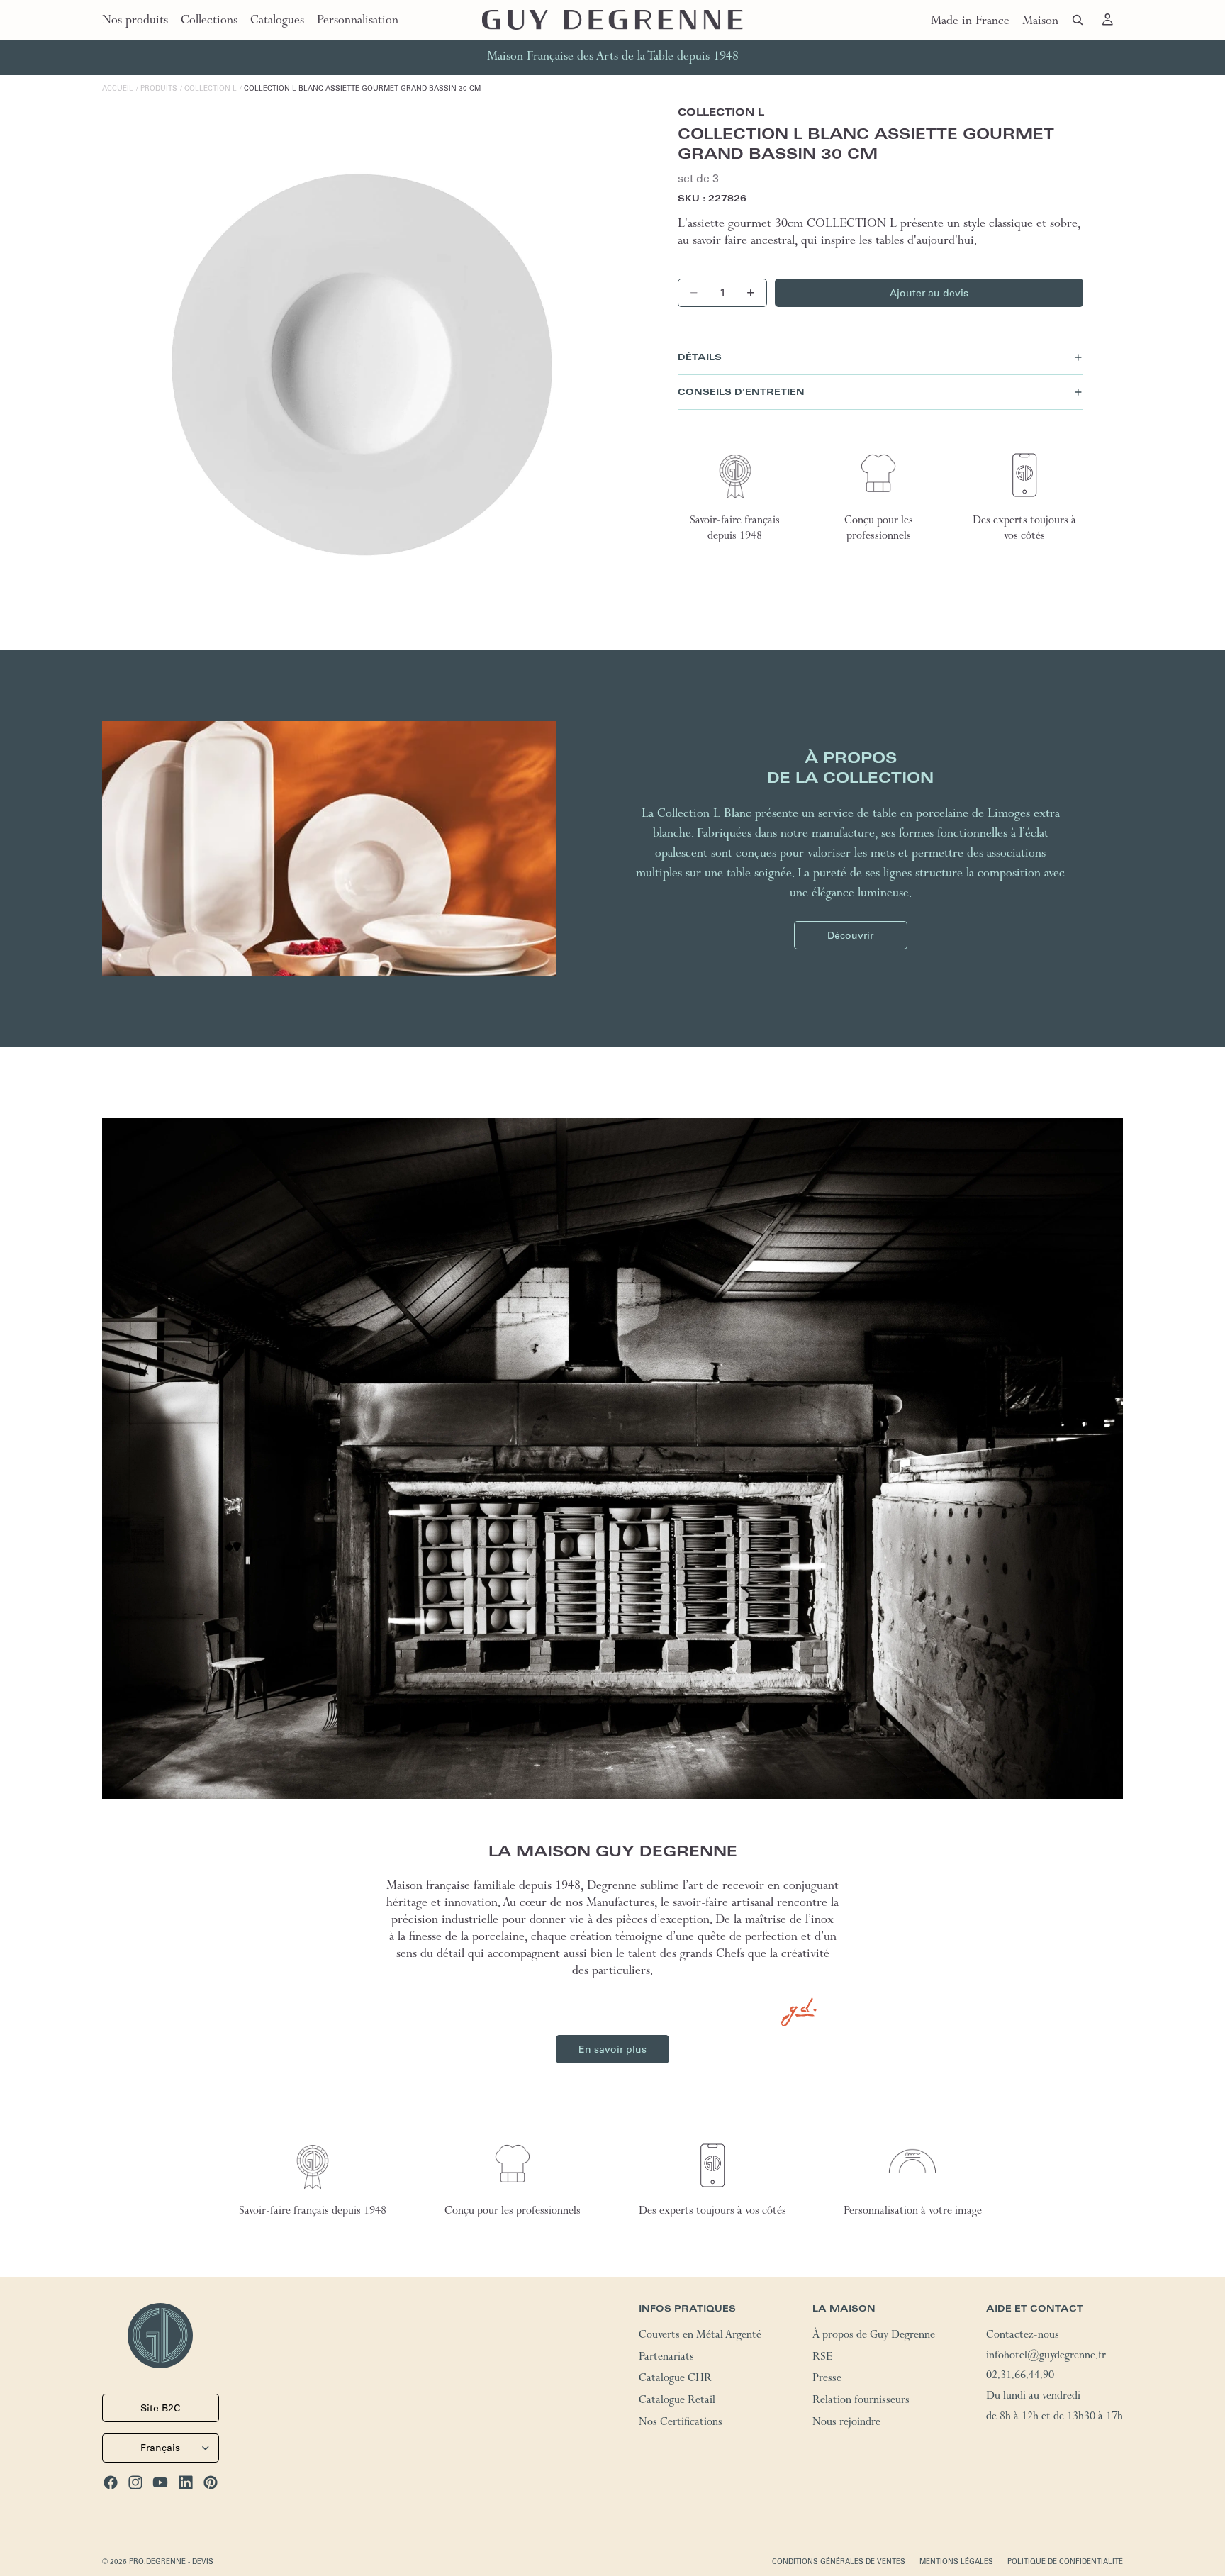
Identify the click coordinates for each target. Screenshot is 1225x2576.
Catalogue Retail (677, 2402)
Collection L (211, 88)
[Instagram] (135, 2482)
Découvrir (850, 935)
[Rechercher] (1078, 20)
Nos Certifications (681, 2424)
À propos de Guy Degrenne (874, 2336)
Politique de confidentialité (1065, 2561)
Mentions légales (956, 2561)
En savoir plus (612, 2049)
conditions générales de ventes (839, 2561)
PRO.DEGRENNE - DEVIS (171, 2561)
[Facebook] (111, 2482)
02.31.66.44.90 (1020, 2377)
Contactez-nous (1023, 2336)
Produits (159, 88)
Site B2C (160, 2408)
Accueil (118, 88)
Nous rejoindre (846, 2424)
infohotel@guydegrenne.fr (1046, 2357)
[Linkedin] (186, 2482)
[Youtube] (160, 2482)
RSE (822, 2358)
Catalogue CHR (675, 2380)
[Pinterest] (211, 2482)
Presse (827, 2380)
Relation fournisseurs (861, 2402)
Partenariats (666, 2358)
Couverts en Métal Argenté (700, 2336)
